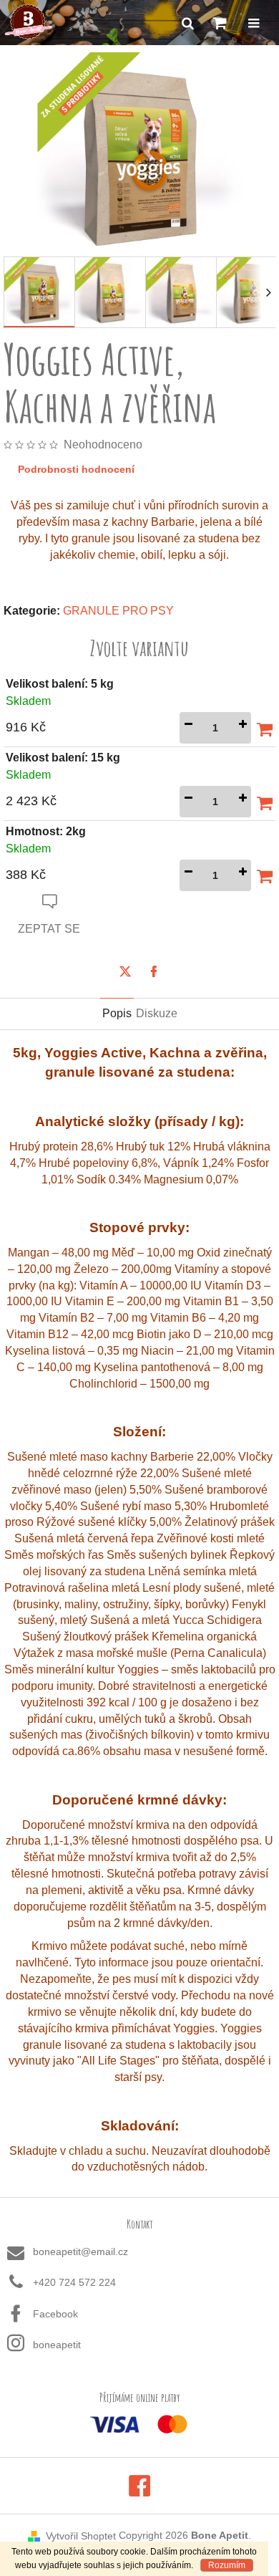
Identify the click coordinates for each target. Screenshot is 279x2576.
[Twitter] (125, 971)
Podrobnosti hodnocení (76, 469)
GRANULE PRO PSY (118, 611)
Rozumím (227, 2565)
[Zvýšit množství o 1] (243, 728)
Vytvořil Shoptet (81, 2536)
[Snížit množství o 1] (188, 728)
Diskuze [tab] (157, 1013)
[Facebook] (154, 971)
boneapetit (57, 2345)
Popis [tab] (117, 1013)
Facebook (55, 2314)
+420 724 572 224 (74, 2282)
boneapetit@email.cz (80, 2251)
